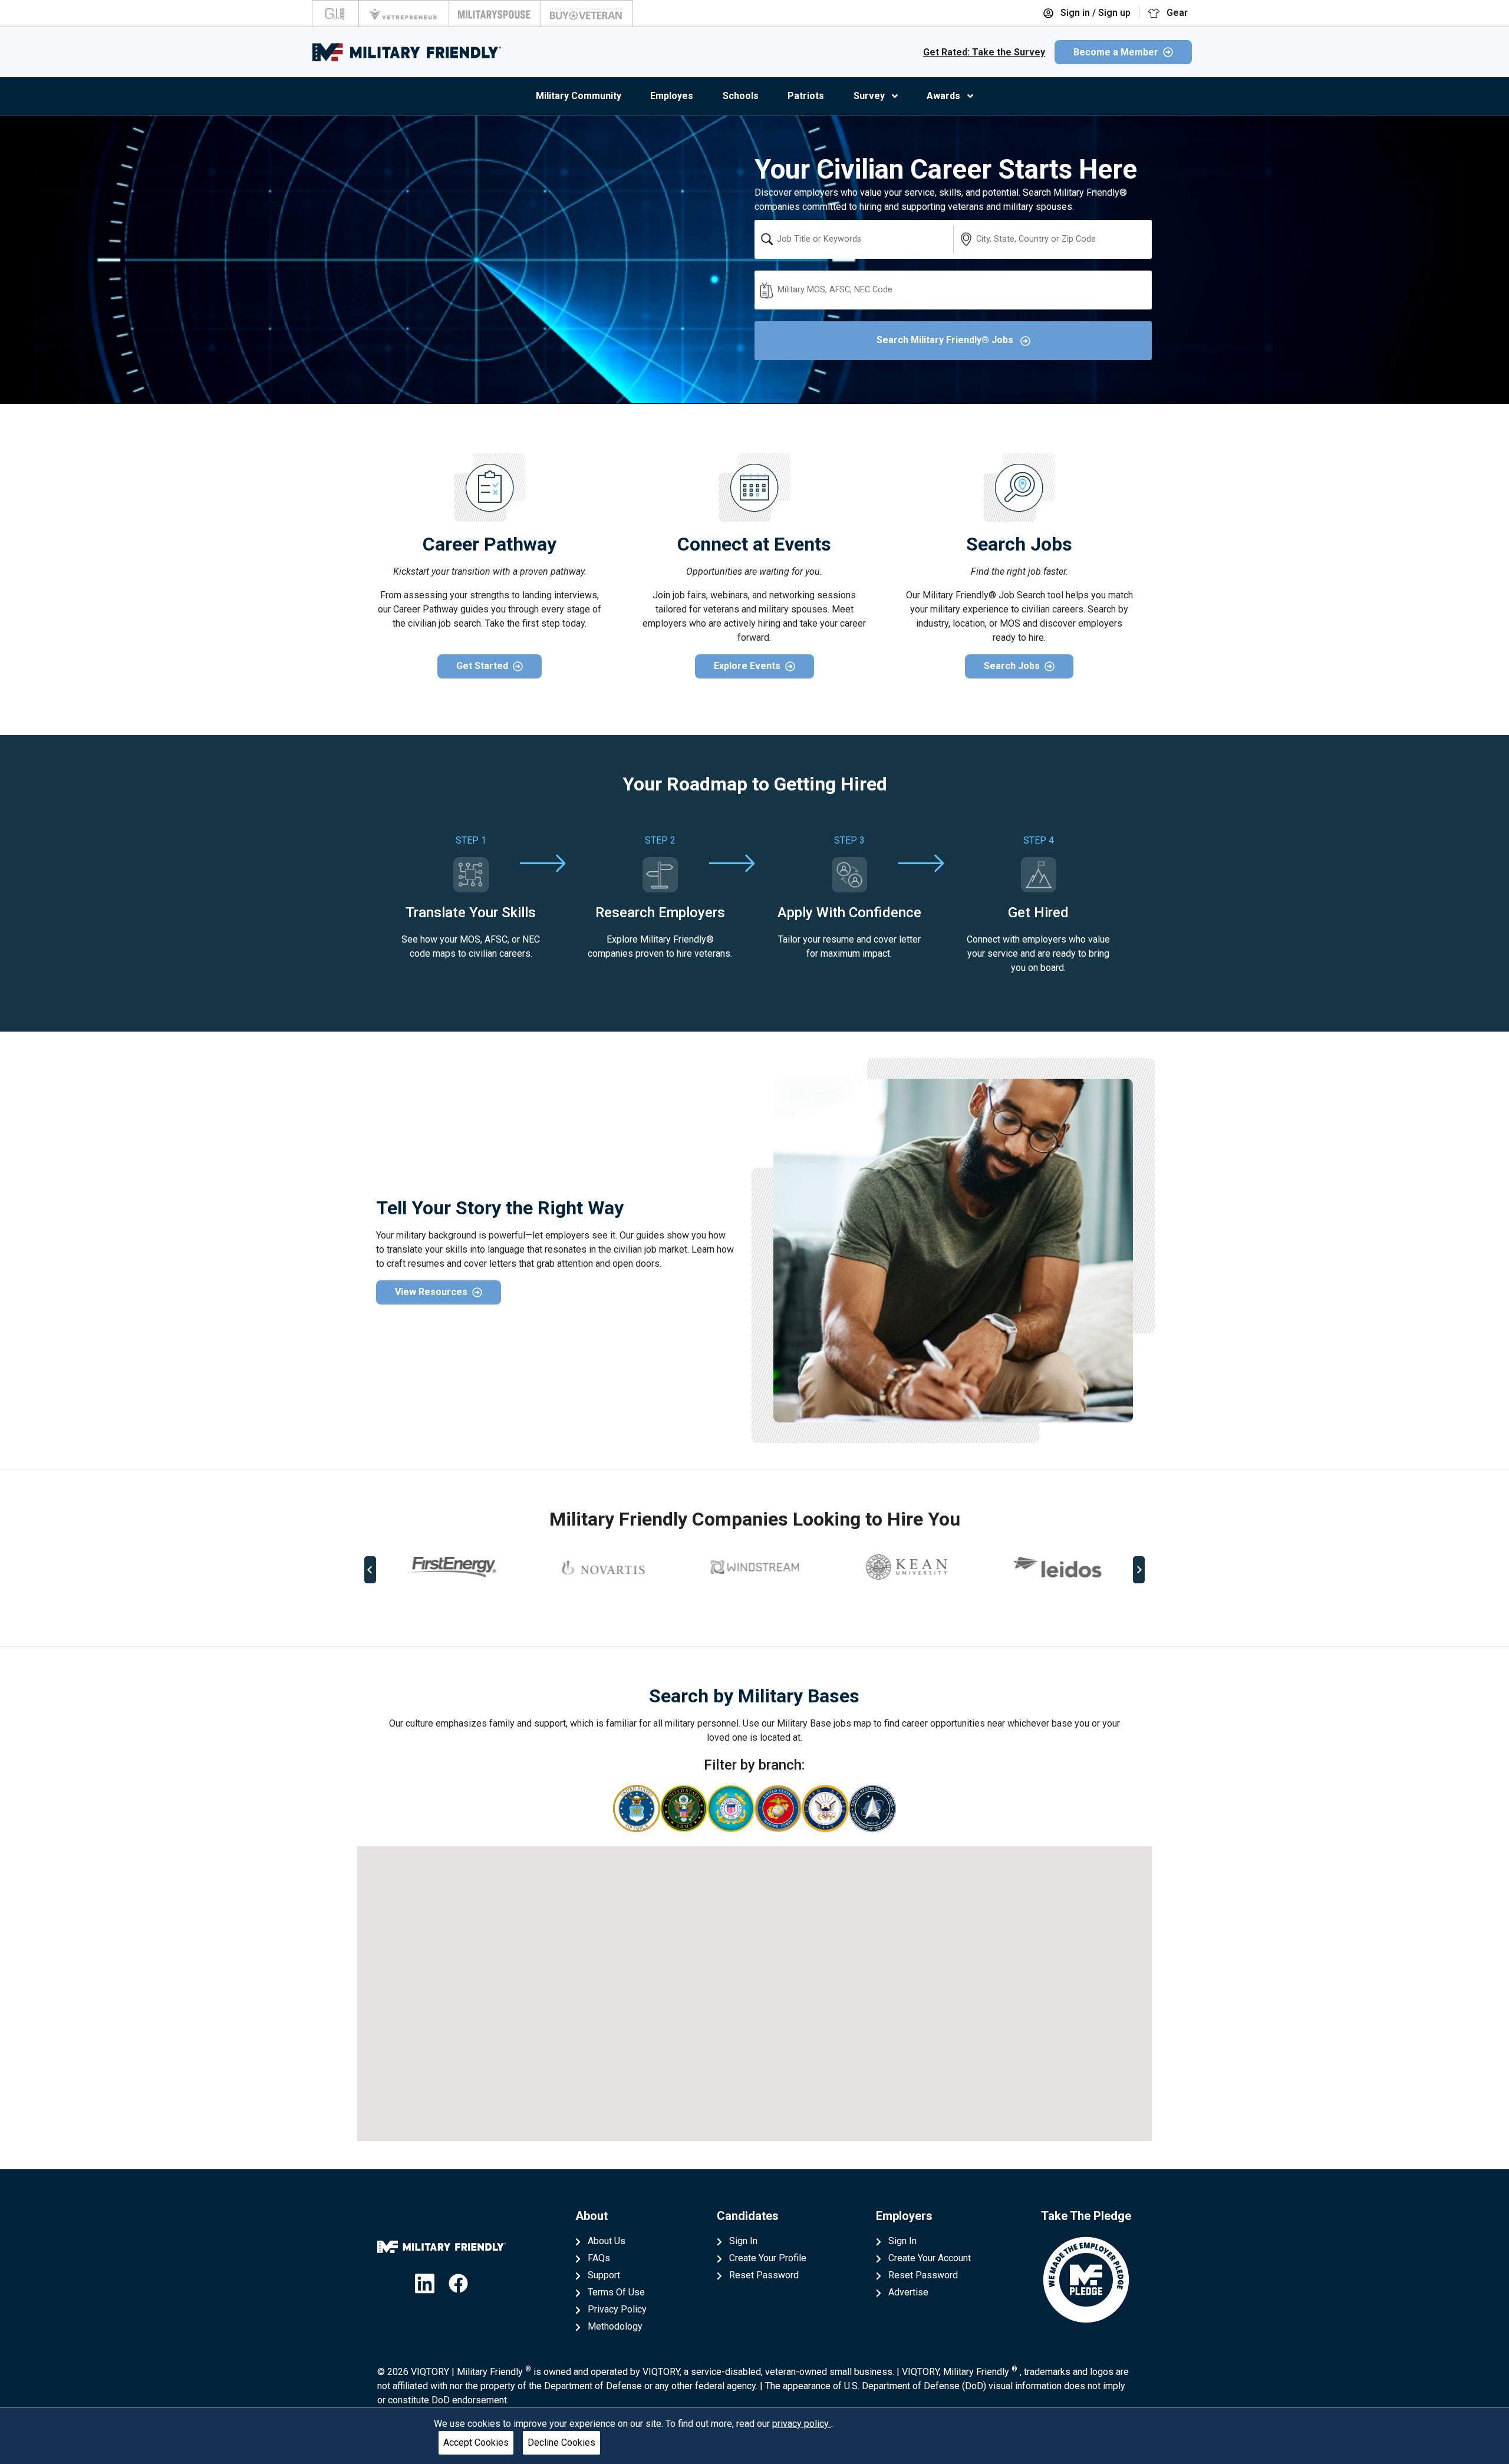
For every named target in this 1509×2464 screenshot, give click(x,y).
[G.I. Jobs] (335, 14)
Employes (672, 96)
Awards (943, 96)
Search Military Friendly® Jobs (946, 340)
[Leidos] (1057, 1567)
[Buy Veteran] (587, 14)
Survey (869, 96)
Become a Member (1116, 52)
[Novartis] (603, 1567)
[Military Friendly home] (407, 52)
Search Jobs (1012, 666)
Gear (1176, 13)
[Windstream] (754, 1567)
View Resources (431, 1292)
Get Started (482, 666)
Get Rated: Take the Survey (984, 52)
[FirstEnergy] (452, 1567)
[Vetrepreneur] (404, 14)
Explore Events (747, 666)
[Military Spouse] (495, 14)
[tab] (746, 1609)
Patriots (806, 96)
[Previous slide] (370, 1570)
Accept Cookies (476, 2442)
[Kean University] (906, 1567)
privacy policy (802, 2424)
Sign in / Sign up (1094, 13)
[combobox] (854, 239)
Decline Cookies (561, 2442)
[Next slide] (1139, 1570)
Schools (741, 96)
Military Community (579, 96)
